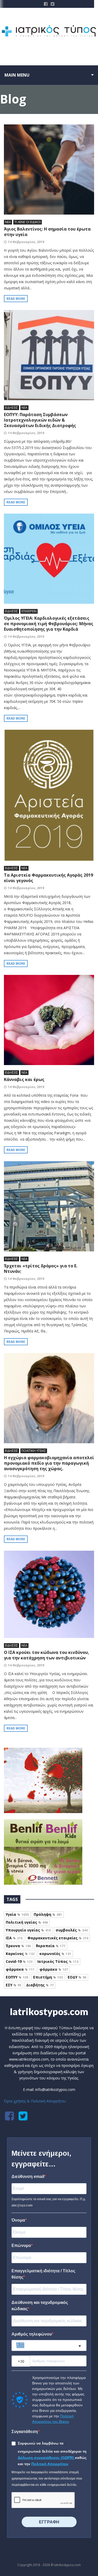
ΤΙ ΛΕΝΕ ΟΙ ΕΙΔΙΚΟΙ (28, 222)
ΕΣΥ (13, 1985)
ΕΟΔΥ (77, 1977)
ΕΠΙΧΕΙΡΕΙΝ (29, 611)
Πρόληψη (48, 1914)
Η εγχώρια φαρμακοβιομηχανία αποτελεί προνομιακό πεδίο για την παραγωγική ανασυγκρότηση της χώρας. (49, 1463)
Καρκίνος (20, 1954)
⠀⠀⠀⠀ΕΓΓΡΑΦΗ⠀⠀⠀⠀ (49, 2522)
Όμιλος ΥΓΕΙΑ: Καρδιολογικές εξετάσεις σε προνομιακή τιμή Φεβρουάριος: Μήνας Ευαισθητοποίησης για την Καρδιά (49, 624)
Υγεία (17, 1914)
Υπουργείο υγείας (28, 1930)
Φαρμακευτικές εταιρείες (58, 1938)
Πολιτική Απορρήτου (50, 2464)
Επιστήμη (48, 1977)
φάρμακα (20, 1969)
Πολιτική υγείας (27, 1922)
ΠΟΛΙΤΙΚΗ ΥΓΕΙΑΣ (34, 1451)
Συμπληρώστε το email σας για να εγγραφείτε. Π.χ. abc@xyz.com (49, 2202)
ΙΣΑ (14, 1938)
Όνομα (18, 2220)
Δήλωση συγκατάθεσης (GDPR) (46, 2458)
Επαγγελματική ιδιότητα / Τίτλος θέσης (43, 2274)
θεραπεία (51, 1946)
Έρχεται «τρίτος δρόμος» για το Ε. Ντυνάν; (41, 1269)
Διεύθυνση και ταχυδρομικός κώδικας (40, 2306)
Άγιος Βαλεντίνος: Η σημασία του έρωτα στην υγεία (47, 232)
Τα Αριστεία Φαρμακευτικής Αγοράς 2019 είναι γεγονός (48, 878)
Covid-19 (19, 1961)
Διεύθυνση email (28, 2177)
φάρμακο (54, 1969)
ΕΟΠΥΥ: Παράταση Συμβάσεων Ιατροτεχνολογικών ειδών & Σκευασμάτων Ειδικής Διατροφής (40, 420)
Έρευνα (18, 1946)
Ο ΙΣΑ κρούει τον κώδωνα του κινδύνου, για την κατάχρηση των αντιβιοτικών (47, 1655)
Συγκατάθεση (25, 2432)
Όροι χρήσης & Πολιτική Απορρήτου (35, 2101)
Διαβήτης (40, 1985)
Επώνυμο (21, 2246)
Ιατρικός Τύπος (58, 1961)
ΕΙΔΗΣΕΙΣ (11, 408)
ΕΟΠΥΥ (17, 1977)
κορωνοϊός (55, 1954)
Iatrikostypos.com (49, 2011)
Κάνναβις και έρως (24, 1079)
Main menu (17, 75)
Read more (16, 299)
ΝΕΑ (8, 222)
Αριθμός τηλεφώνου (32, 2334)
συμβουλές (72, 1930)
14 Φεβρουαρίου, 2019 (26, 242)
